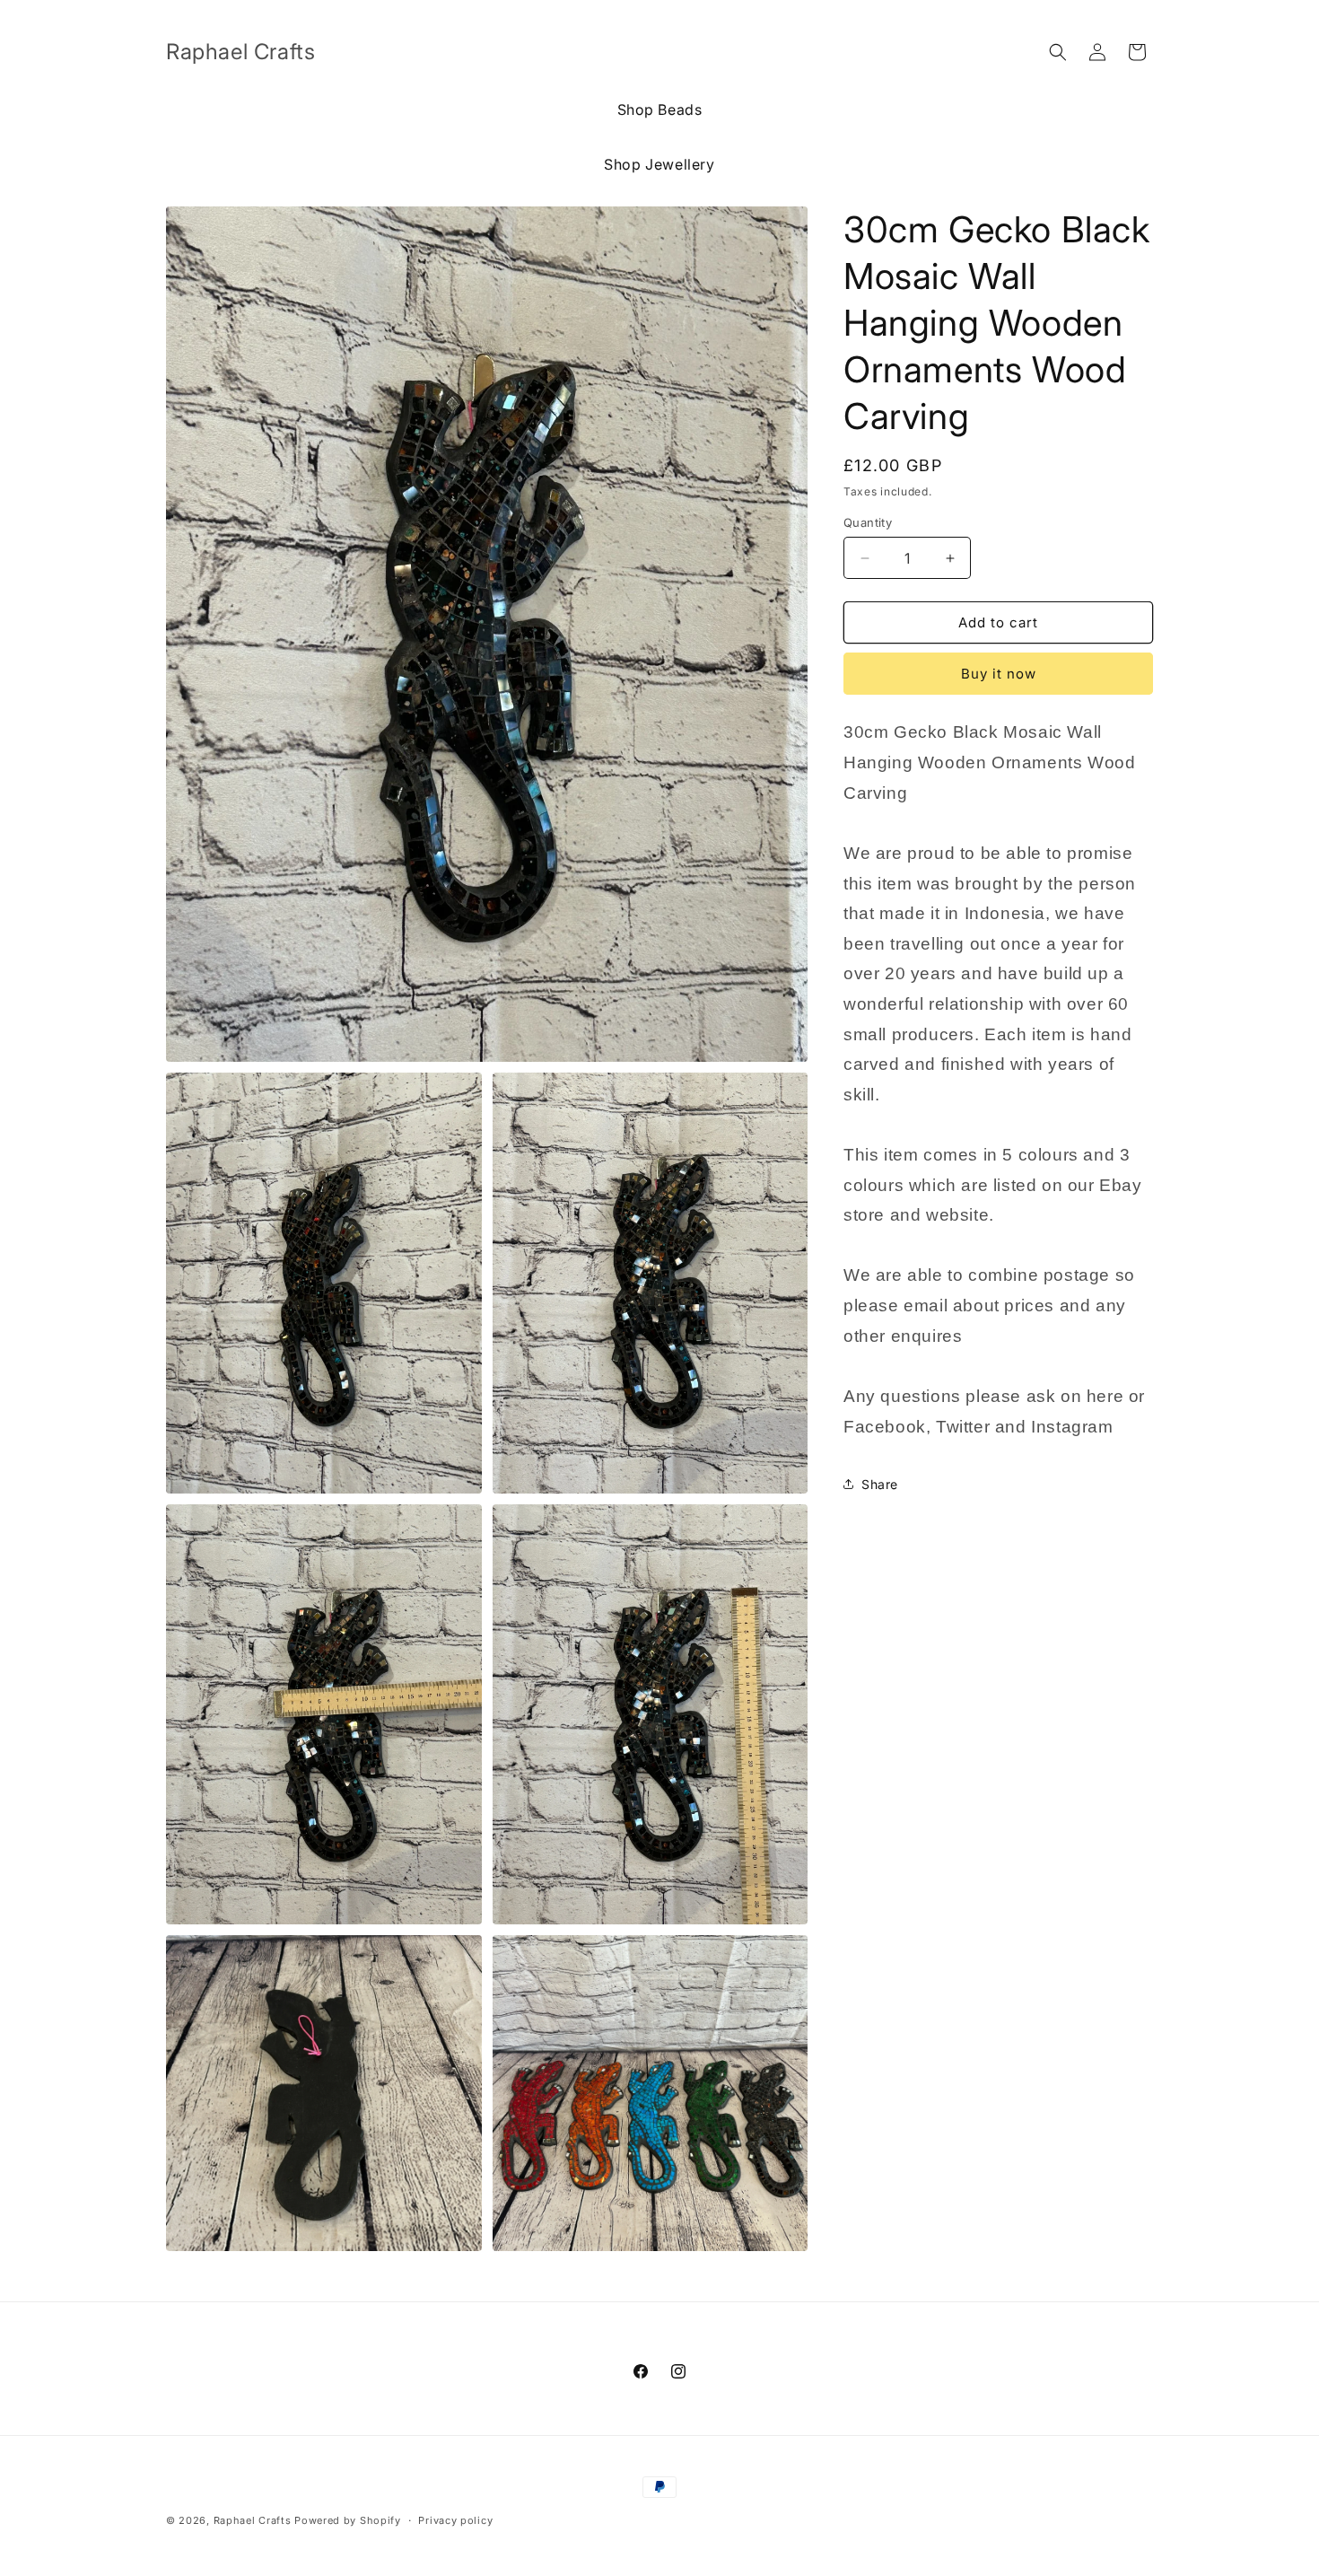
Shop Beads (660, 110)
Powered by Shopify (348, 2520)
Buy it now (999, 674)
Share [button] (880, 1484)
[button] (1058, 52)
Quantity (868, 522)
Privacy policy (455, 2520)
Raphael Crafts (253, 2520)
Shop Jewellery (659, 164)
